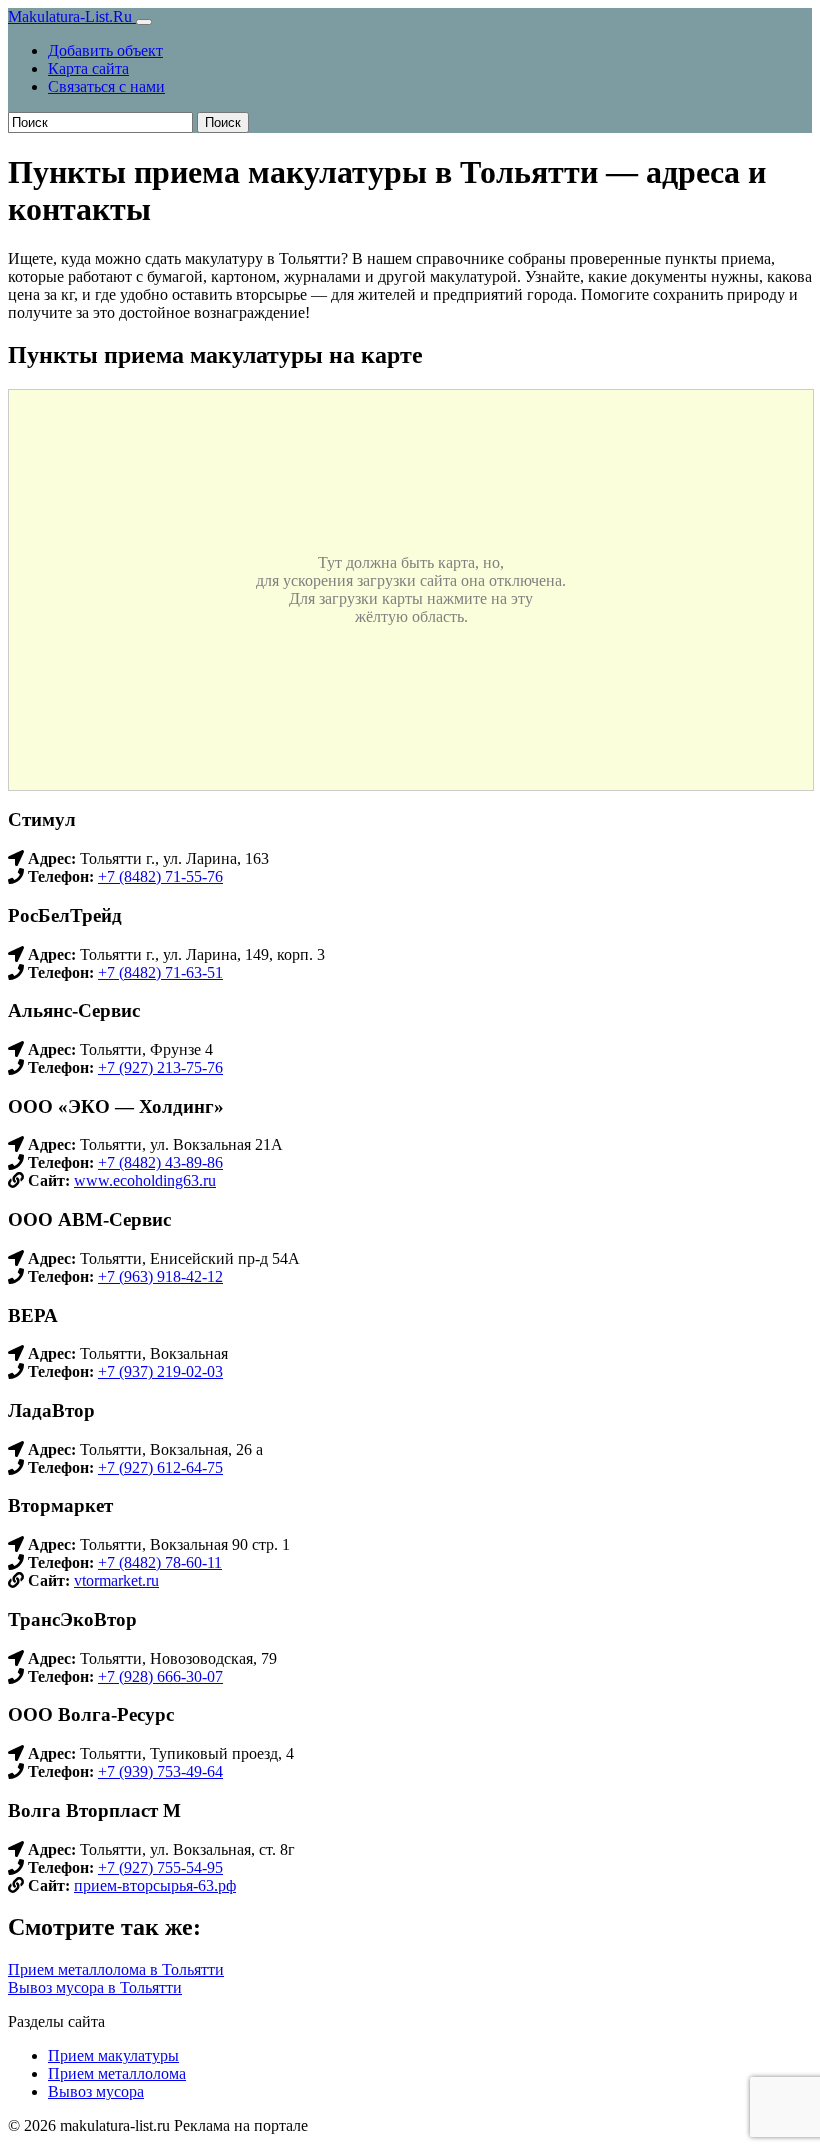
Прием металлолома (117, 2073)
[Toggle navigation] (144, 22)
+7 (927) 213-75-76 (160, 1067)
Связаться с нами (106, 86)
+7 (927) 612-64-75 (160, 1467)
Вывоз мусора (96, 2091)
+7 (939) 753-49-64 (160, 1771)
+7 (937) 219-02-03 (160, 1371)
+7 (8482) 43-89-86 (160, 1162)
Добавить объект (105, 50)
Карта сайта (88, 68)
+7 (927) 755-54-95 (160, 1867)
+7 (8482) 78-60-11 (160, 1562)
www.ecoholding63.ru (145, 1180)
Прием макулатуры (113, 2055)
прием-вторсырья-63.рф (155, 1885)
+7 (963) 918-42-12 (160, 1276)
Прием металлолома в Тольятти (116, 1969)
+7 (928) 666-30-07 (160, 1676)
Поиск (223, 122)
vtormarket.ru (116, 1580)
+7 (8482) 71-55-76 (160, 876)
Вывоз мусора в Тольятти (95, 1987)
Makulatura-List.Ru (72, 16)
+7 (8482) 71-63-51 (160, 972)
